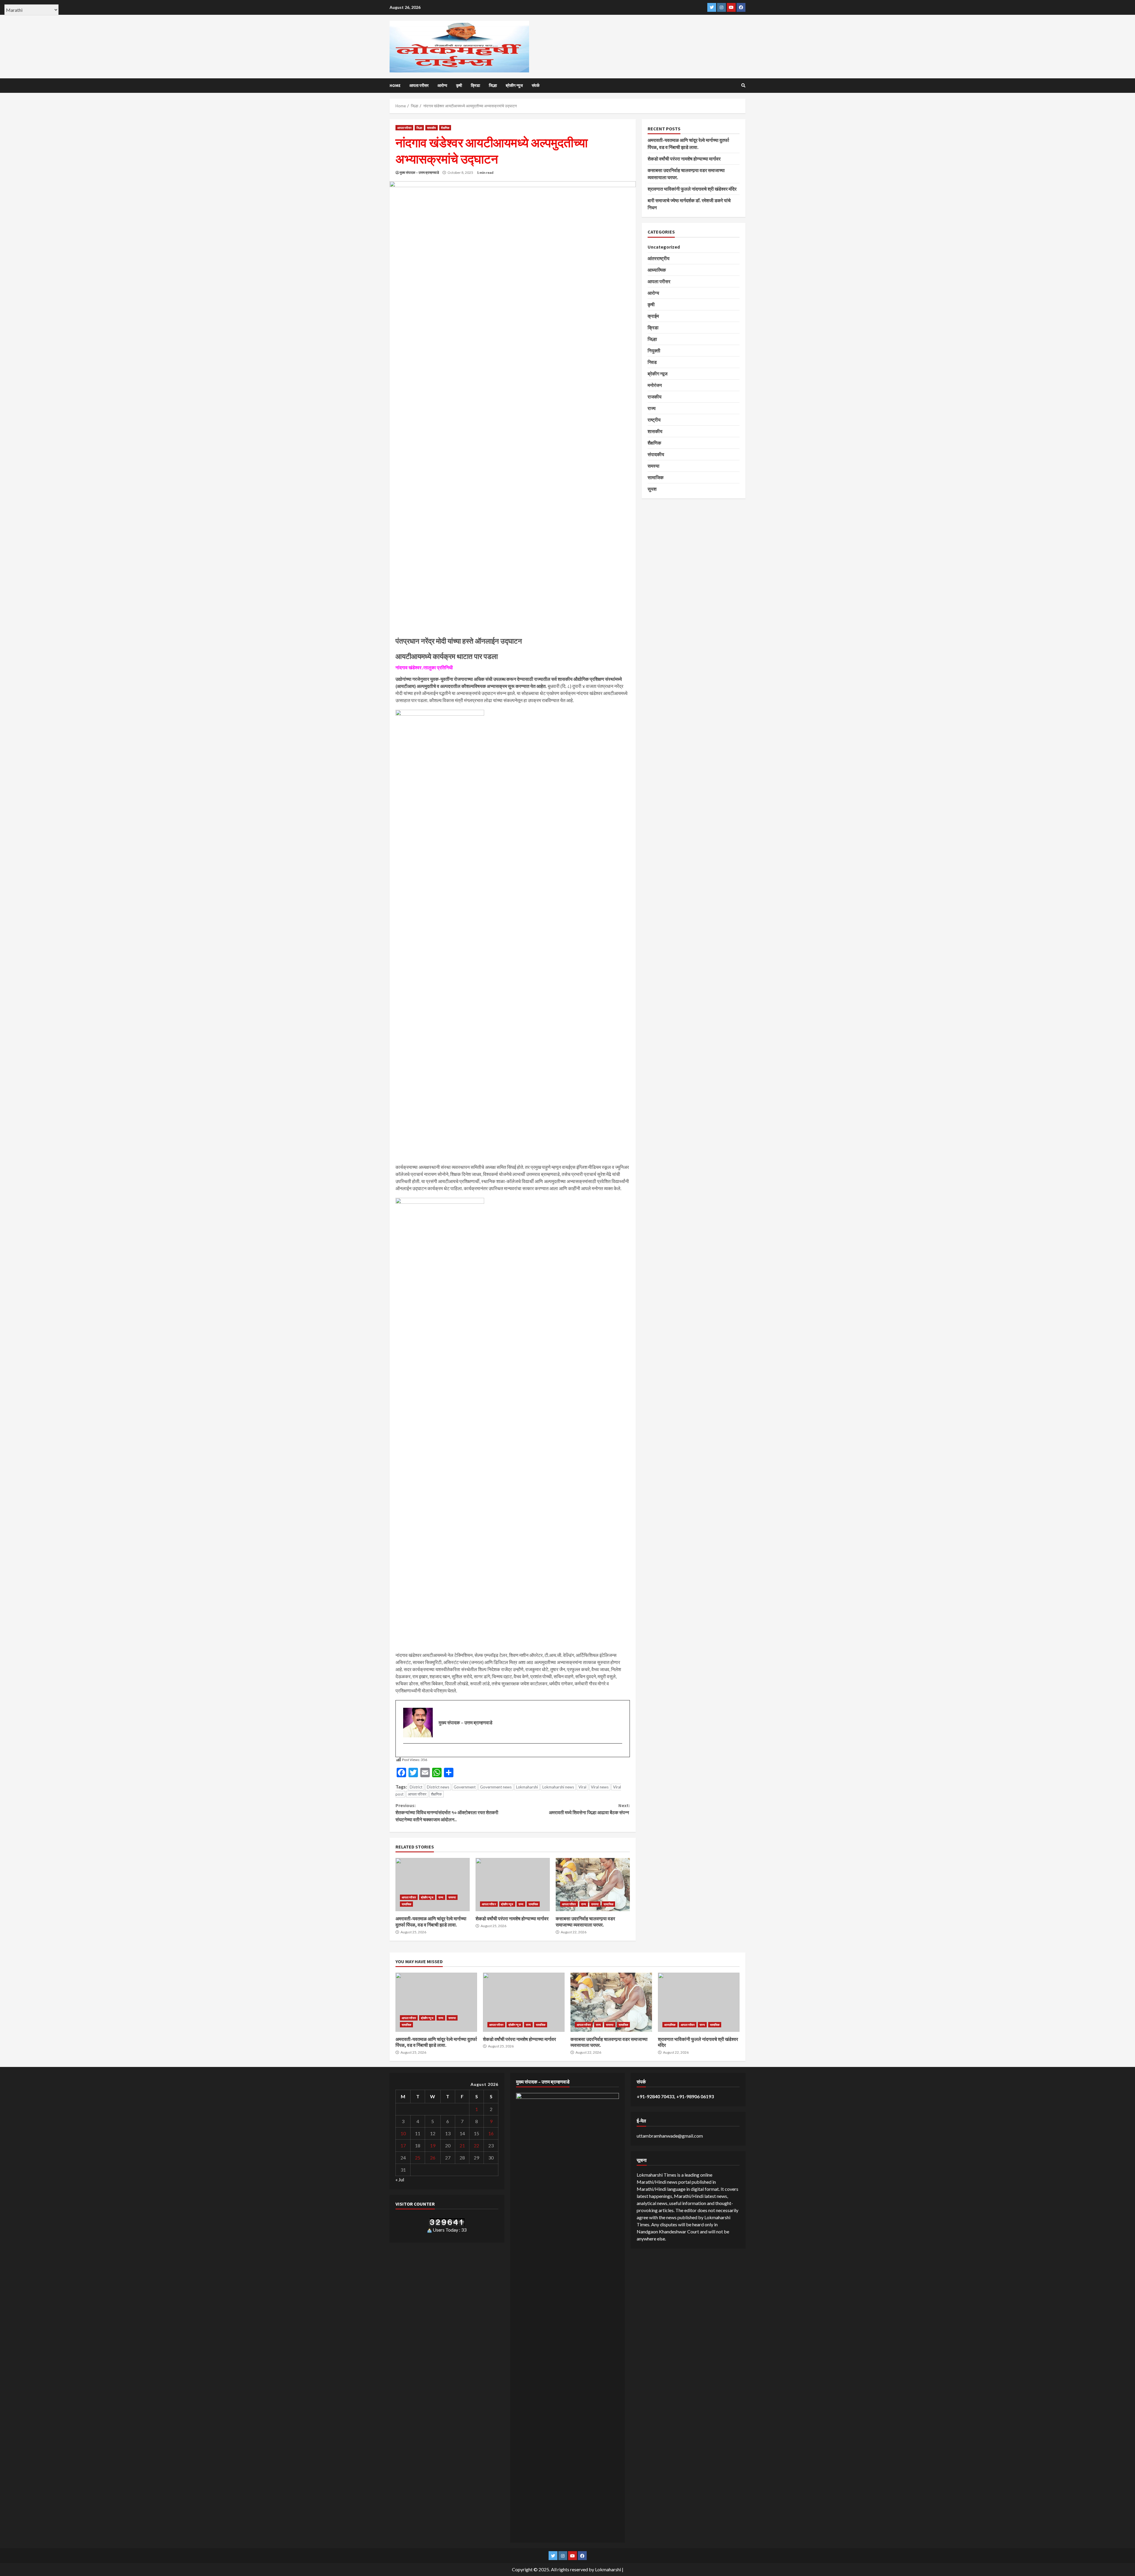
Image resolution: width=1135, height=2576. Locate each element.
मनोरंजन (655, 385)
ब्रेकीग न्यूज (514, 85)
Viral (582, 1787)
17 (403, 2145)
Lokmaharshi (527, 1787)
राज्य (441, 1897)
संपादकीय (656, 454)
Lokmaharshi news (558, 1787)
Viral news (600, 1787)
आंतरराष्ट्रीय (659, 258)
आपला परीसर (419, 85)
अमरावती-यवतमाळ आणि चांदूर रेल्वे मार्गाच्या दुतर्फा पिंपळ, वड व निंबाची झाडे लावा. (433, 1885)
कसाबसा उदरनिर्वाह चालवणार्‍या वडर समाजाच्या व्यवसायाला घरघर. (593, 1885)
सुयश (652, 489)
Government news (496, 1787)
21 (462, 2145)
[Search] (743, 85)
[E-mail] (406, 1753)
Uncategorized (664, 247)
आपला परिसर (417, 1794)
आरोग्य (442, 85)
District (416, 1787)
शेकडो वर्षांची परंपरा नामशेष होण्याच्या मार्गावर (513, 1885)
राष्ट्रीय (654, 420)
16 (491, 2133)
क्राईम (653, 316)
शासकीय (432, 128)
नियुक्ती (654, 351)
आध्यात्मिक (657, 270)
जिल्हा (493, 85)
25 (418, 2158)
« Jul (400, 2179)
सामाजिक (406, 1904)
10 (403, 2133)
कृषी (459, 85)
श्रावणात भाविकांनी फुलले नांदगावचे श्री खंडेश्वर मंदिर (692, 189)
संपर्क (536, 85)
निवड (652, 362)
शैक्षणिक (445, 128)
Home (395, 85)
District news (438, 1787)
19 (433, 2145)
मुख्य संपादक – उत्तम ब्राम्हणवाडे (419, 172)
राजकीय (655, 397)
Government (465, 1787)
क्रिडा (475, 85)
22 (476, 2145)
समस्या (452, 1897)
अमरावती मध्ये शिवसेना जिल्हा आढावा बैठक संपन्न (589, 1809)
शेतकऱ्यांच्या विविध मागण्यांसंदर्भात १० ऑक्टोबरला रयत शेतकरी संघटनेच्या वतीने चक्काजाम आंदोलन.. (447, 1812)
